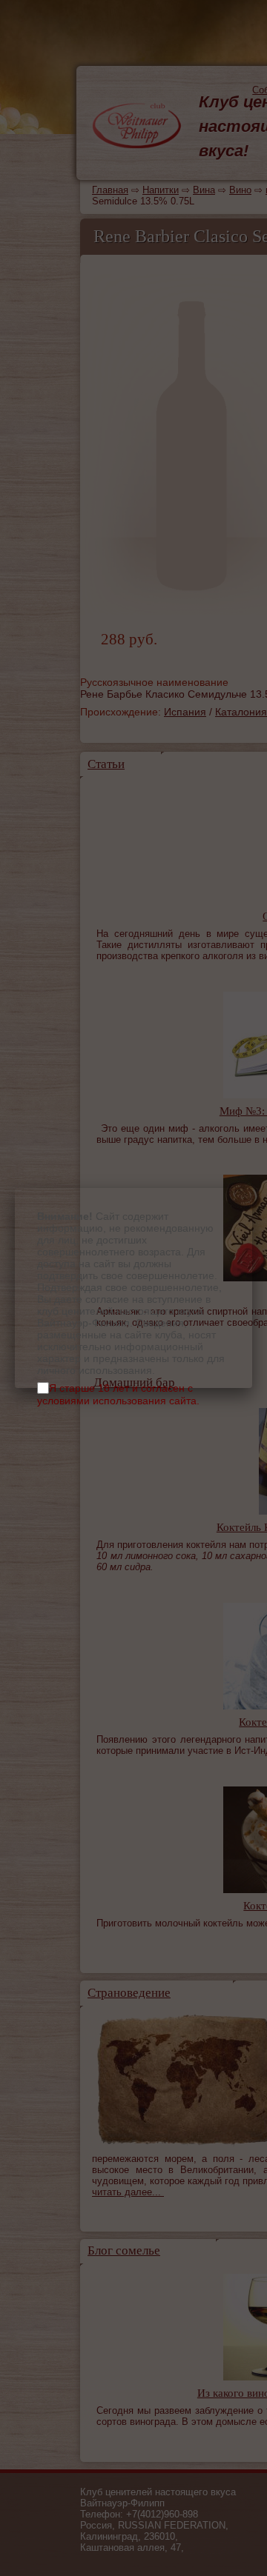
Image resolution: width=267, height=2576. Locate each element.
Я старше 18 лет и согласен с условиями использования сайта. (118, 1394)
